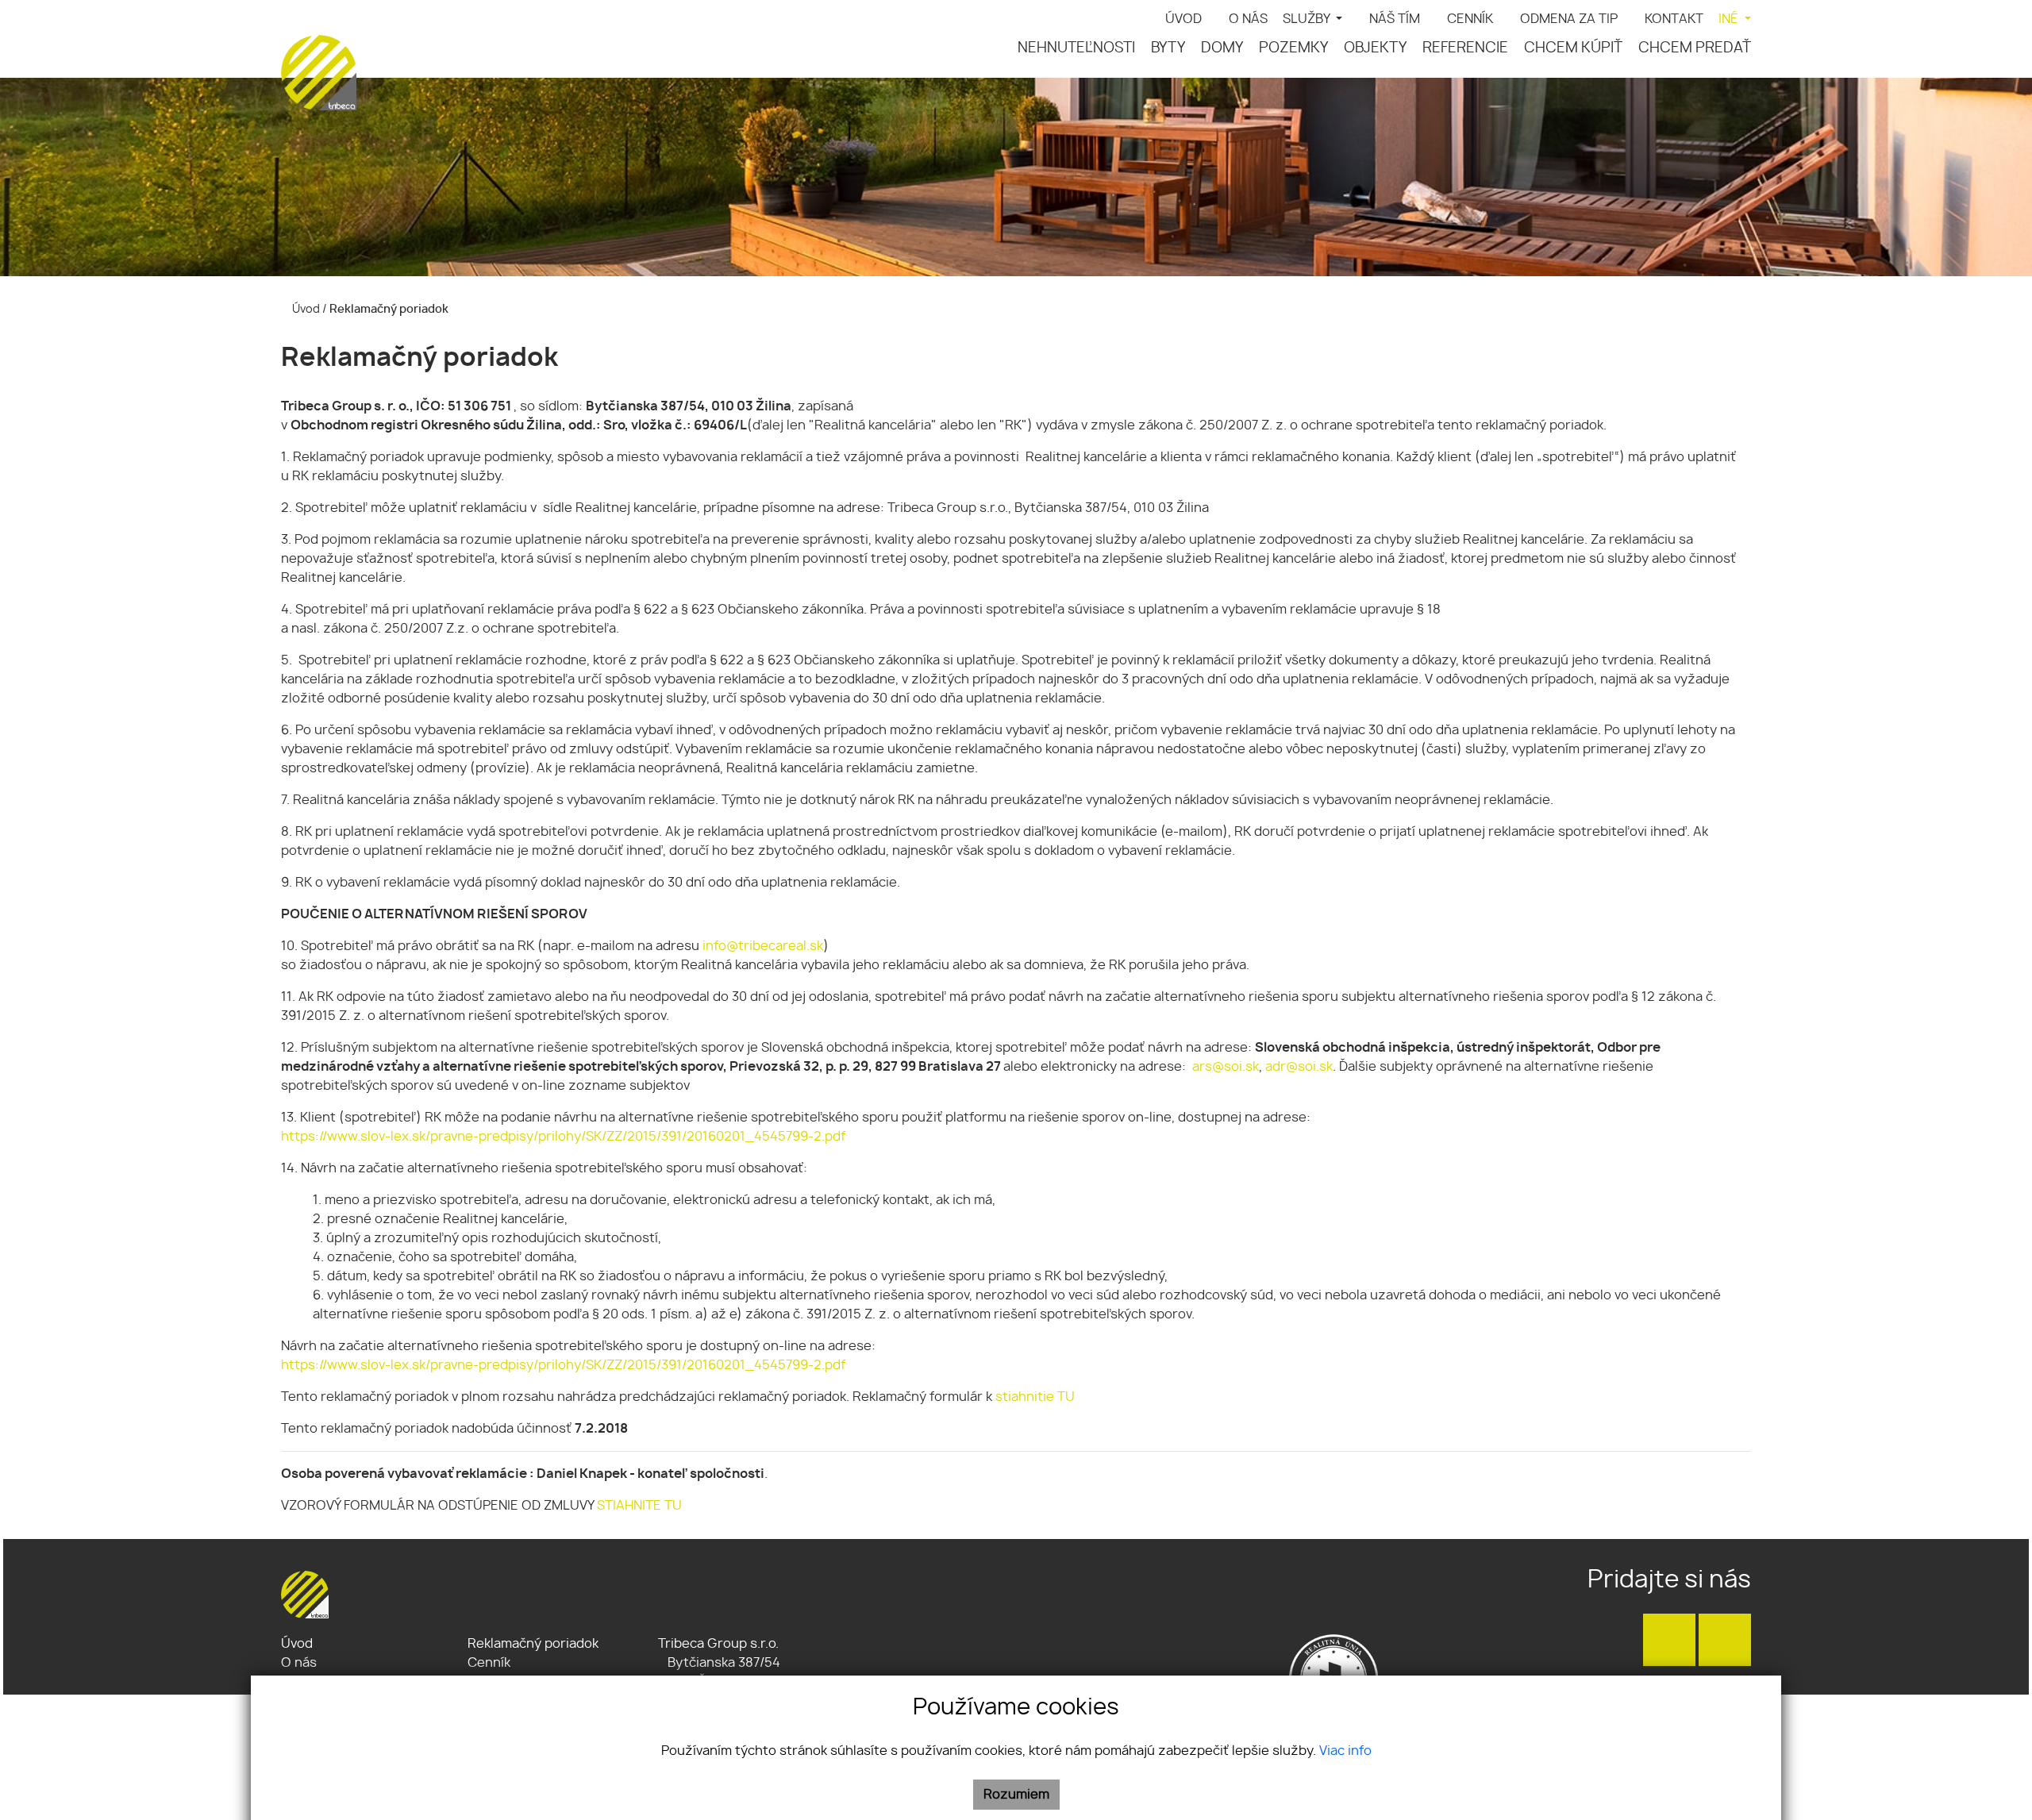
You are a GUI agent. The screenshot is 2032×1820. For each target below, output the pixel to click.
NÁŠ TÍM (1395, 19)
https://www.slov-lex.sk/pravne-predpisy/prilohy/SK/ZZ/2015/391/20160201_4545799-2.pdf (563, 1137)
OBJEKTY (1375, 48)
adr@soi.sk (1299, 1067)
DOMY (1222, 48)
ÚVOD (1183, 19)
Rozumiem (1016, 1795)
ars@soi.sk (1226, 1067)
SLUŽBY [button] (1308, 19)
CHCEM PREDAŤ (1695, 48)
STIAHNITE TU (639, 1506)
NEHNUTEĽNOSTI (1076, 48)
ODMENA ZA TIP (1569, 19)
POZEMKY (1293, 48)
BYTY (1168, 48)
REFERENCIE (1465, 48)
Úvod (305, 309)
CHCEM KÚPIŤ (1573, 48)
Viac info (1345, 1751)
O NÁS (1248, 19)
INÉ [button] (1730, 19)
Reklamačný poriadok (533, 1644)
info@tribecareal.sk (763, 946)
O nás (299, 1663)
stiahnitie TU (1035, 1397)
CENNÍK (1470, 19)
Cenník (489, 1663)
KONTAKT (1674, 19)
